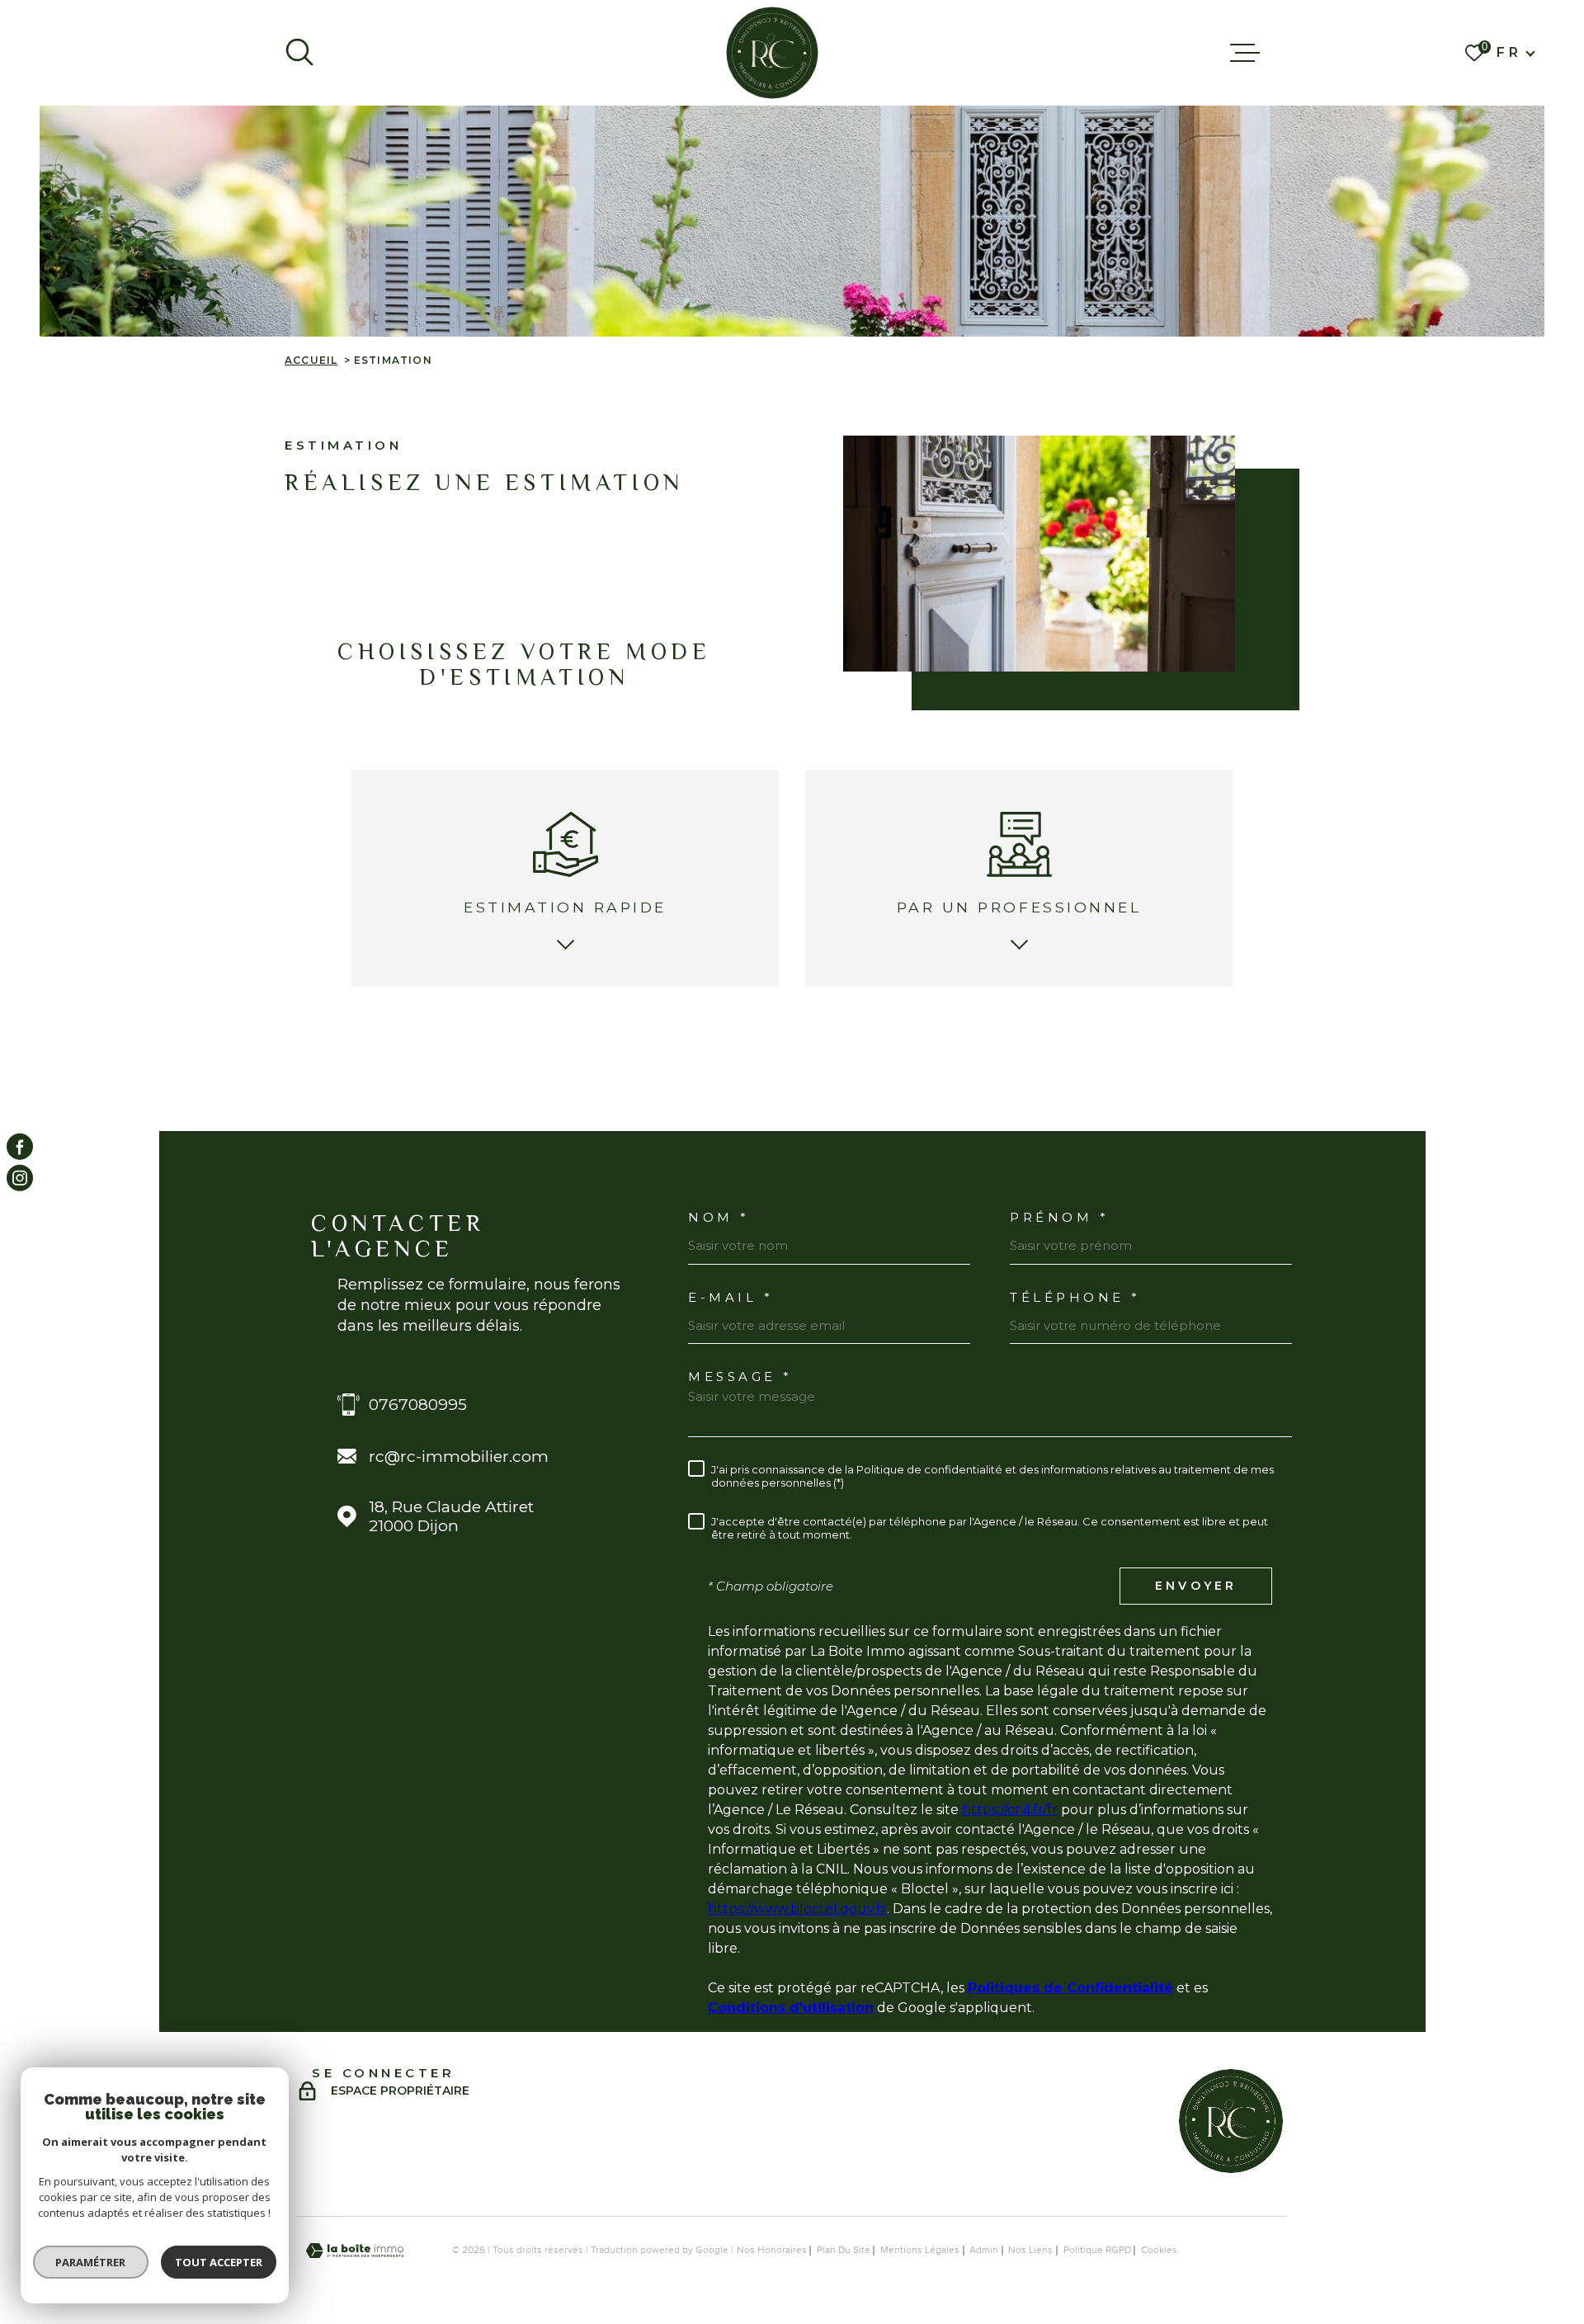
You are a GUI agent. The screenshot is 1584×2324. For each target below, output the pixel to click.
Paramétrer (91, 2262)
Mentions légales (920, 2251)
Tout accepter (219, 2262)
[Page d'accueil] (772, 53)
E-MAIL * (731, 1297)
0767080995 (418, 1405)
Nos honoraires (772, 2251)
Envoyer (1196, 1586)
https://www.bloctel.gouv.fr (797, 1909)
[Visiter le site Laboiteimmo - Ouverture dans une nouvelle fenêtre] (355, 2251)
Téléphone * (1075, 1297)
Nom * (719, 1217)
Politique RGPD (1097, 2251)
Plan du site (844, 2251)
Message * (740, 1376)
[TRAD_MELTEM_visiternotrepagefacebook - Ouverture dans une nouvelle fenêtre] (20, 1146)
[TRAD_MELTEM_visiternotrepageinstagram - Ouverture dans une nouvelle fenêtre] (20, 1178)
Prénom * (1059, 1217)
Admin (984, 2251)
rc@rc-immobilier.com (459, 1457)
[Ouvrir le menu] (1245, 53)
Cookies (1159, 2251)
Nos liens (1030, 2251)
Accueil (311, 360)
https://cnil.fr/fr (1010, 1810)
